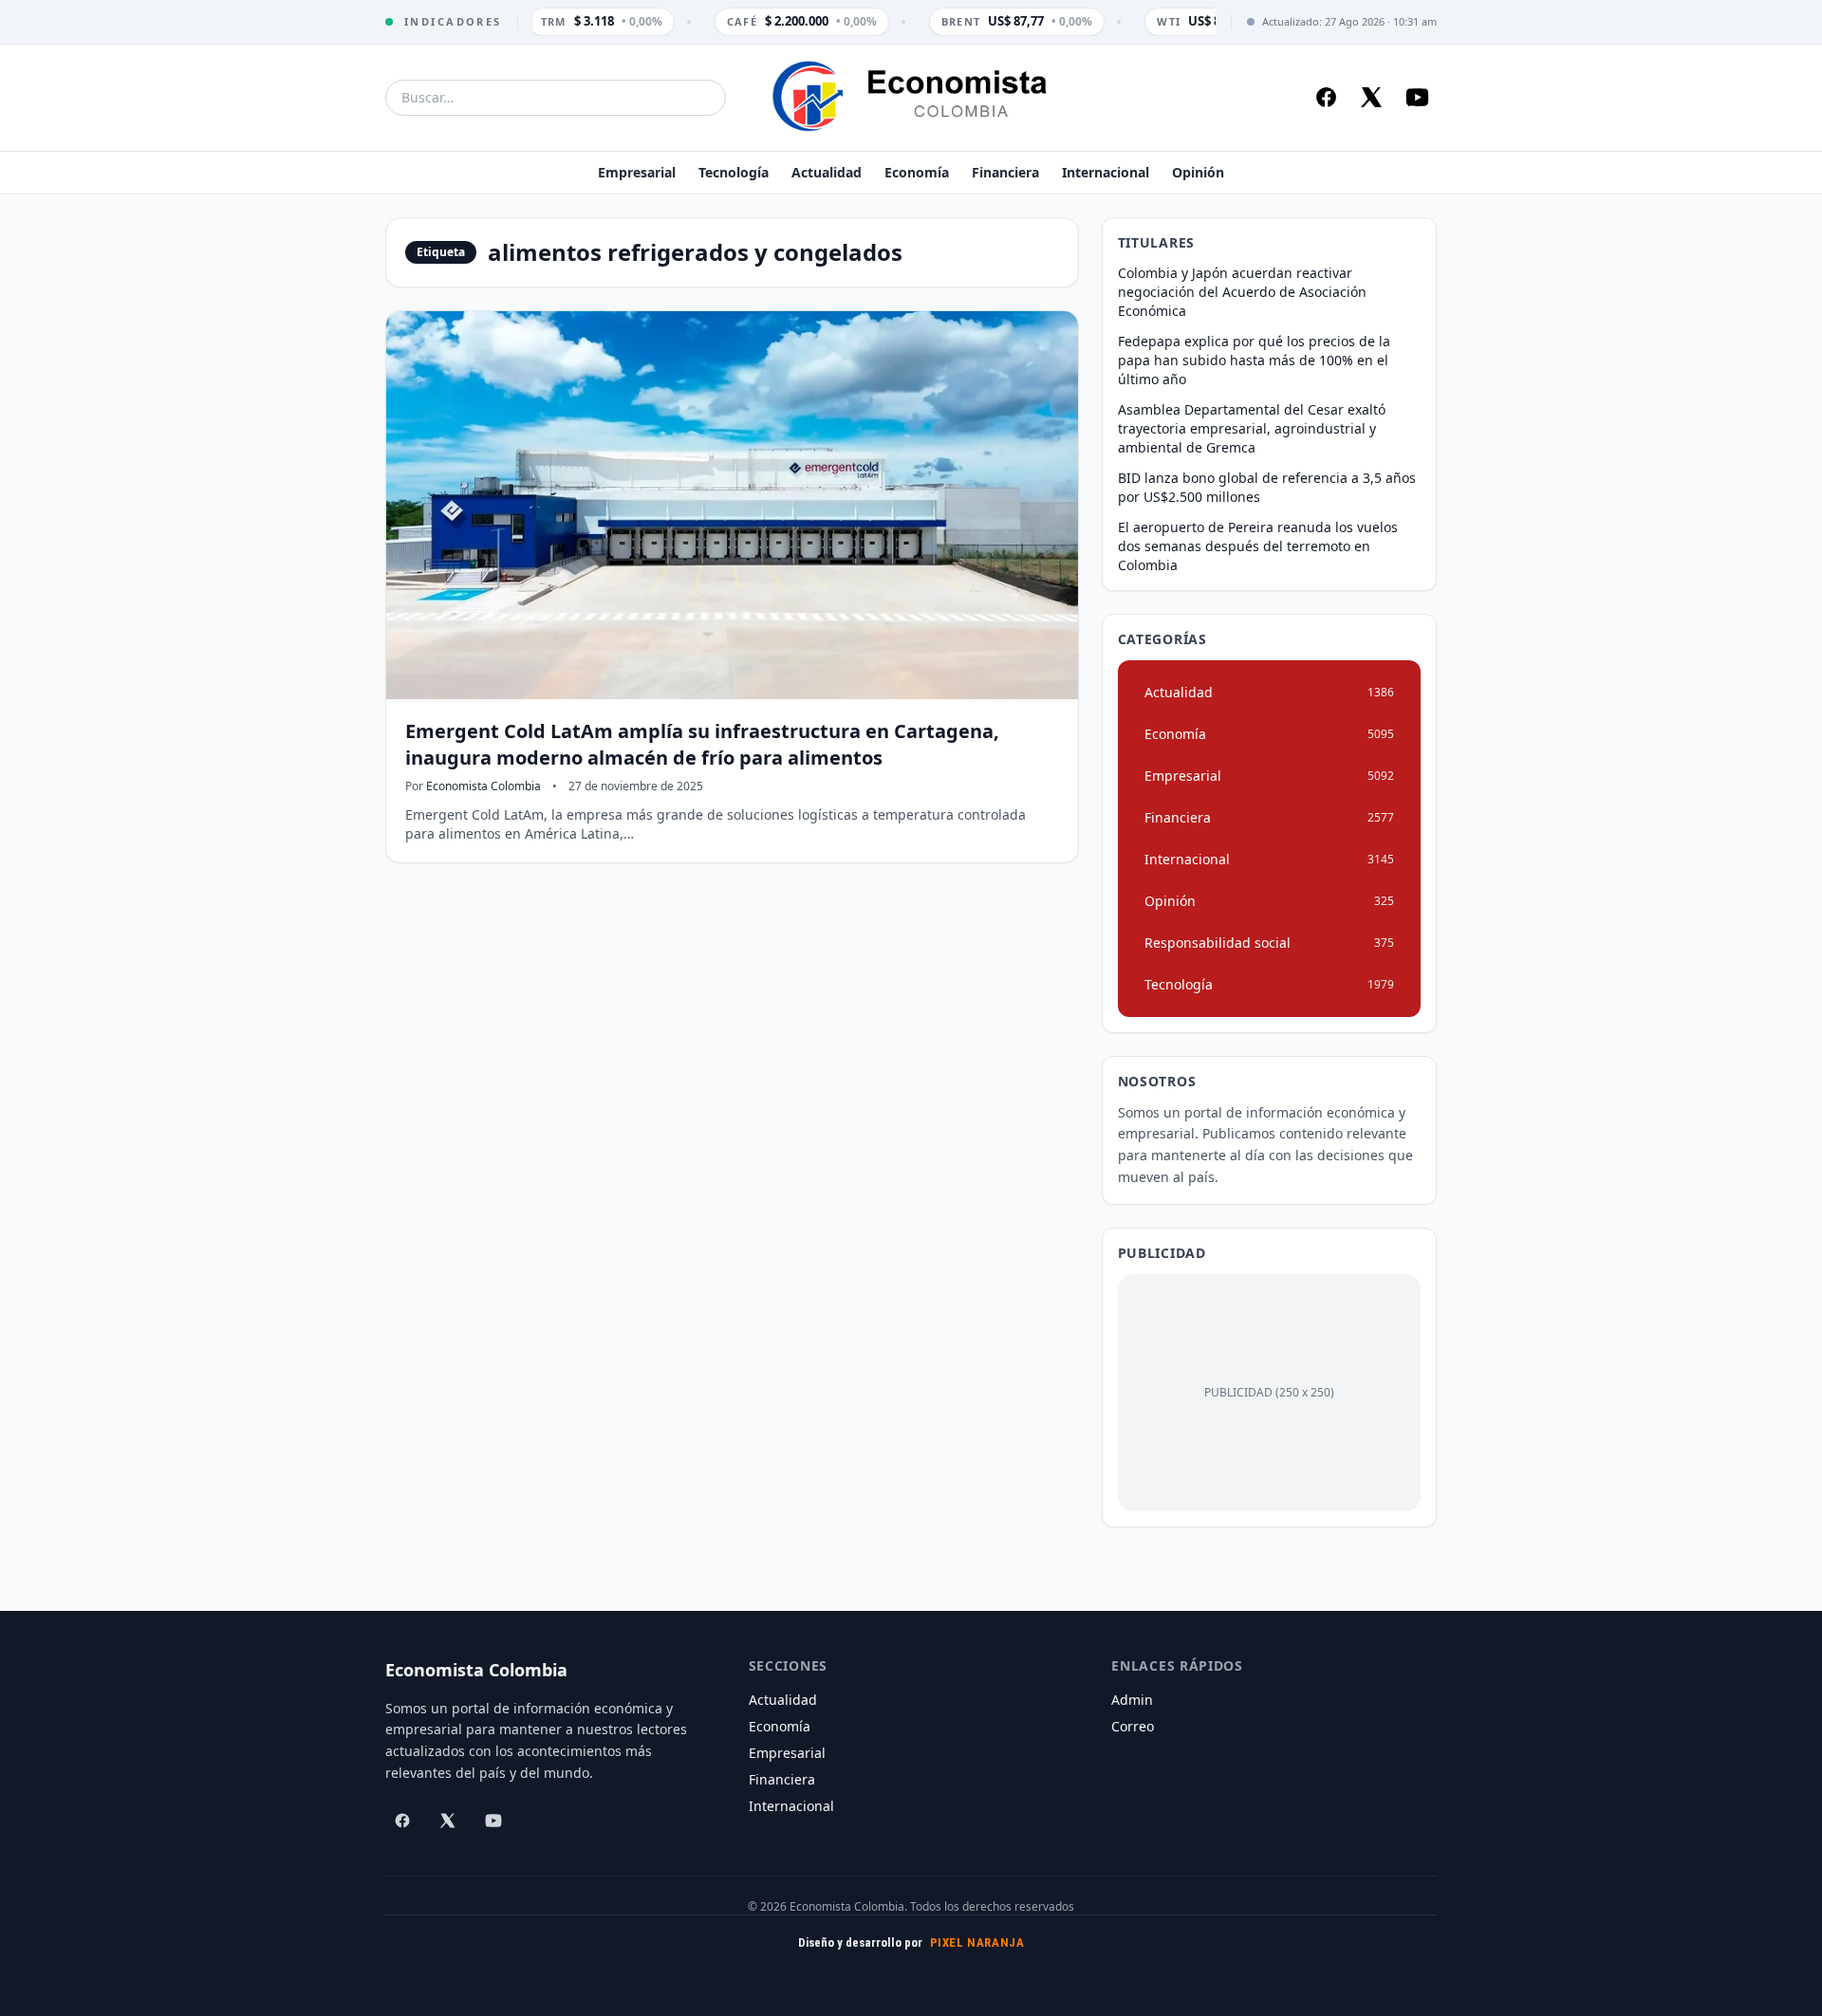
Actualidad (827, 172)
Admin (1132, 1700)
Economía (917, 172)
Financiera (1005, 172)
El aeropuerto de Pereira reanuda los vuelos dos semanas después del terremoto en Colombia (1258, 546)
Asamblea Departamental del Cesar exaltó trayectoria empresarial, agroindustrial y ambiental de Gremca (1252, 428)
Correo (1133, 1726)
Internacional (1106, 172)
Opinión (1198, 172)
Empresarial (637, 172)
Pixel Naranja (977, 1942)
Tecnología (734, 172)
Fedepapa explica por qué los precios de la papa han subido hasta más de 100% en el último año (1254, 360)
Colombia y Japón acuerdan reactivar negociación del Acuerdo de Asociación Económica (1242, 292)
